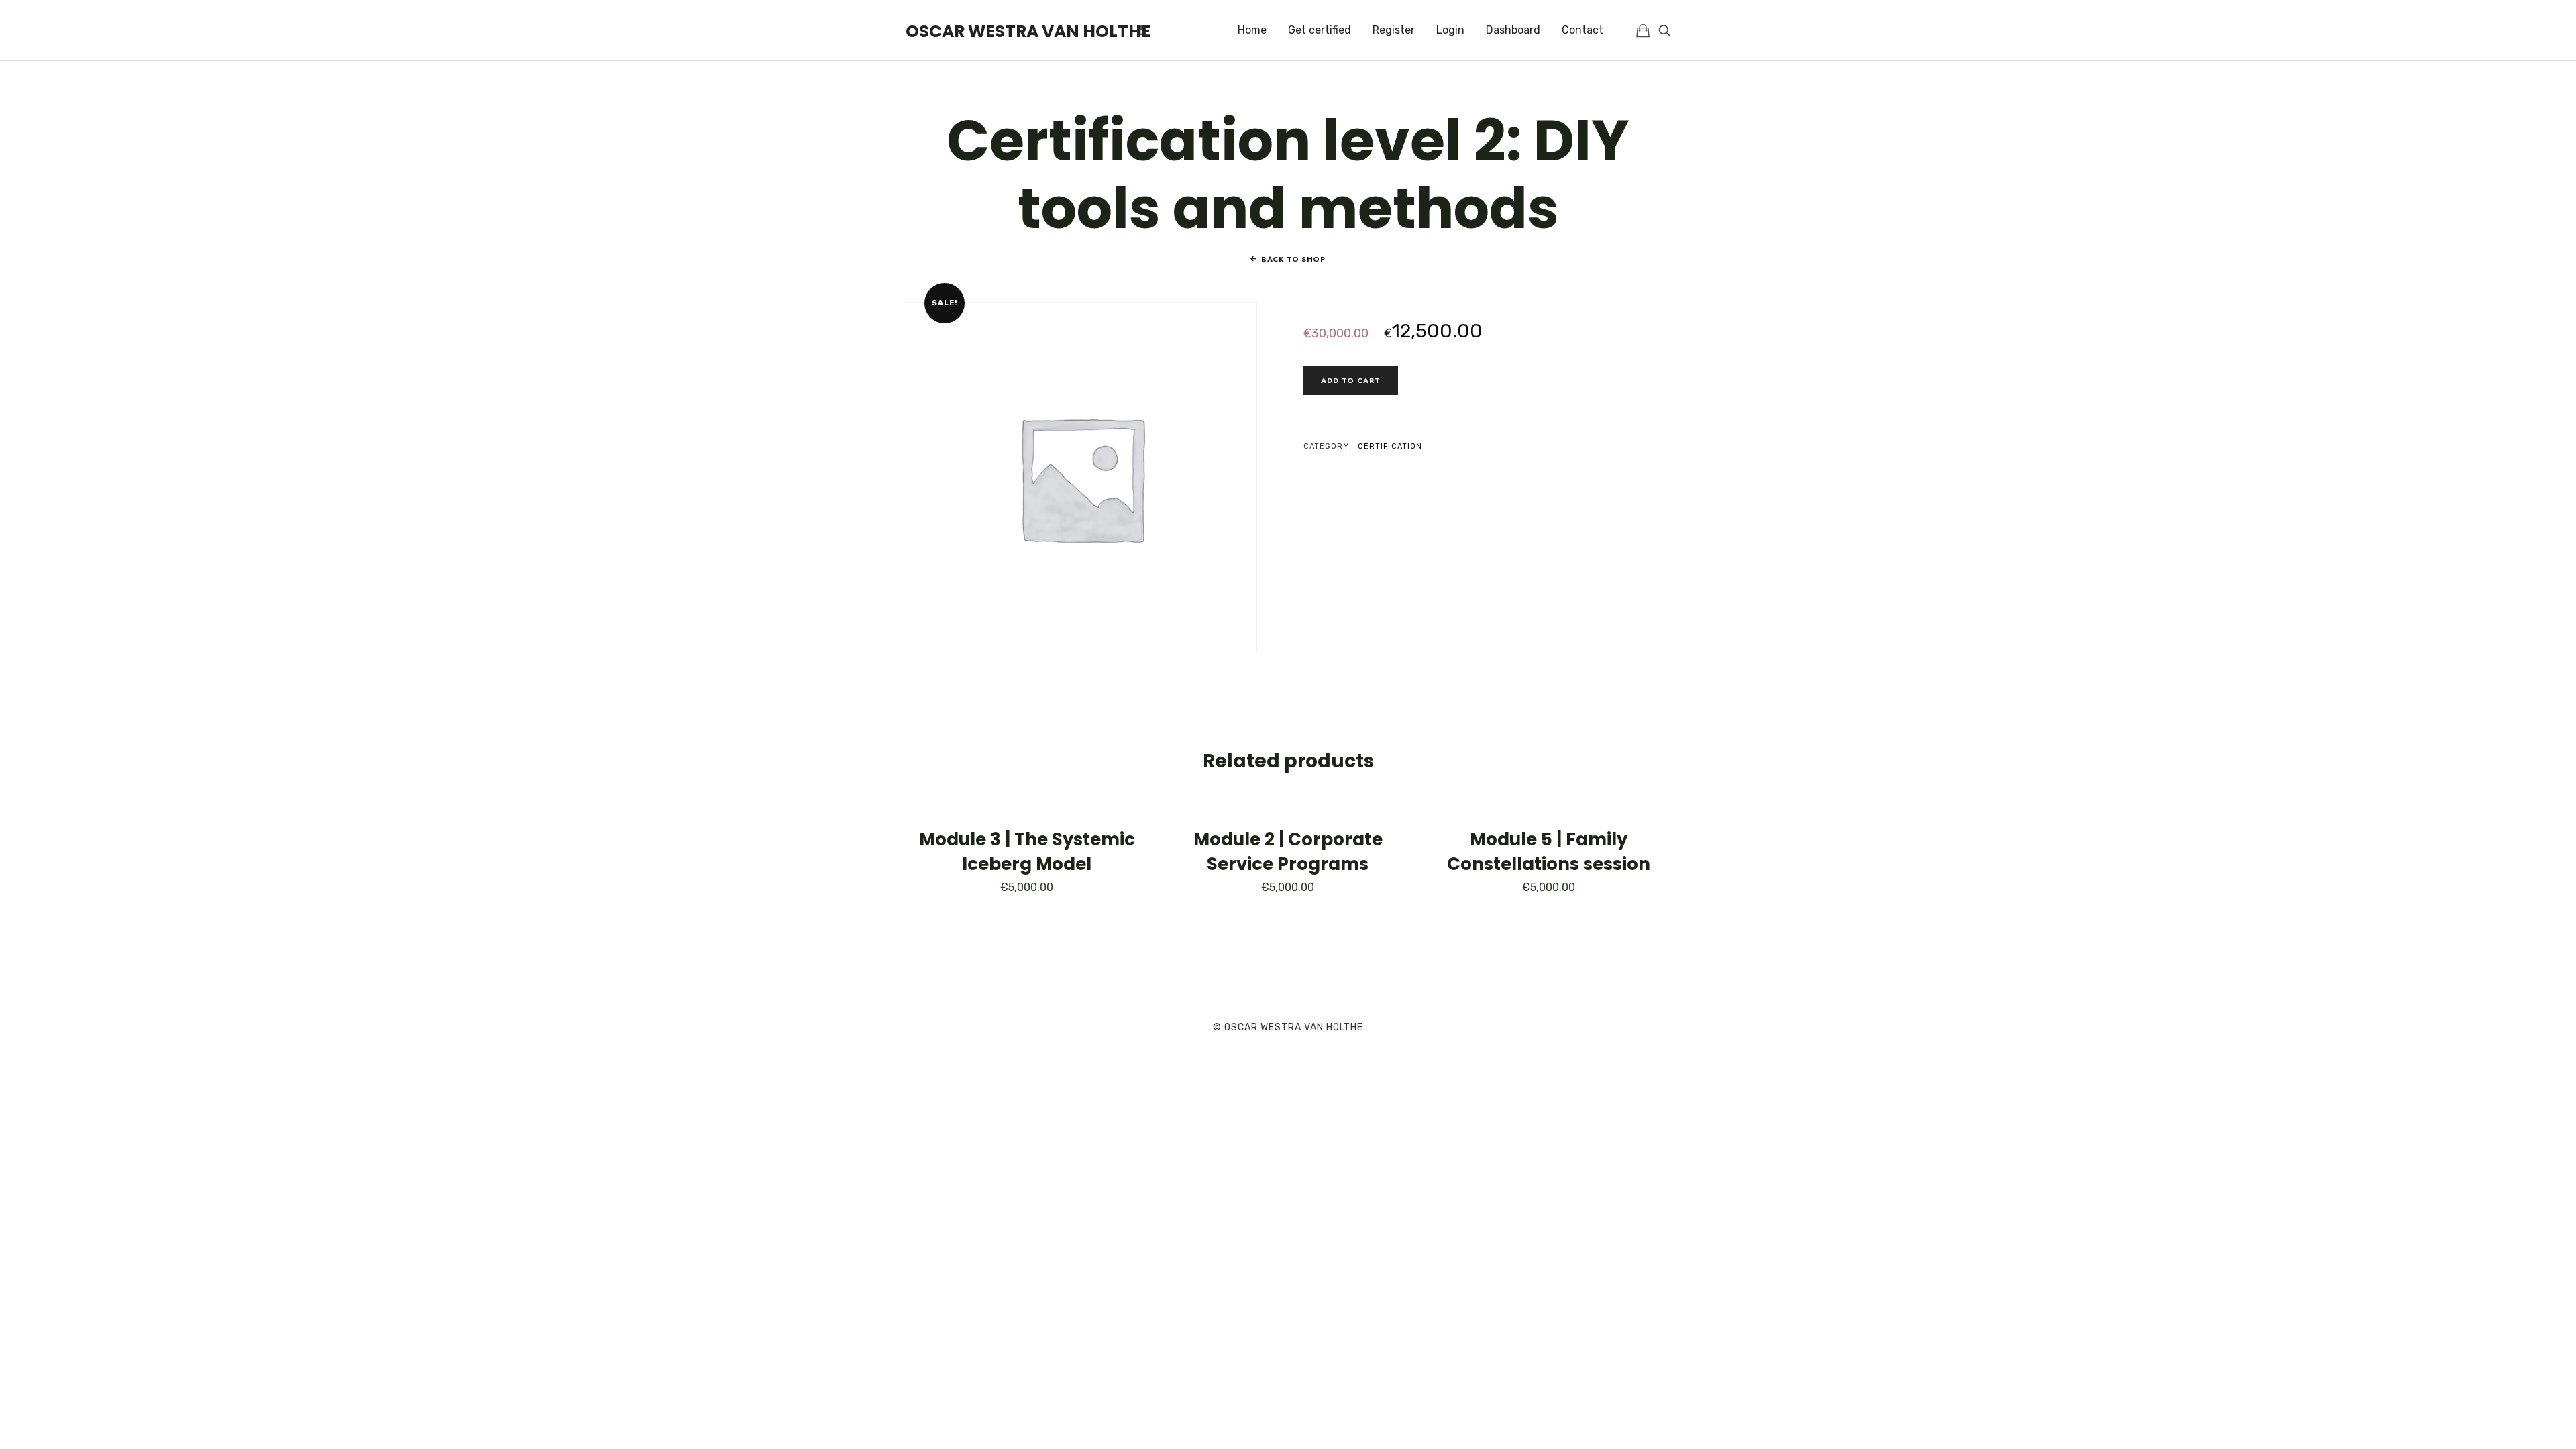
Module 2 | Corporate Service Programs (1288, 851)
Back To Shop (1293, 259)
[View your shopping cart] (1643, 30)
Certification (1390, 446)
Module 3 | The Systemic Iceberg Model (1027, 851)
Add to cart (1351, 380)
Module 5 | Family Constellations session (1549, 851)
